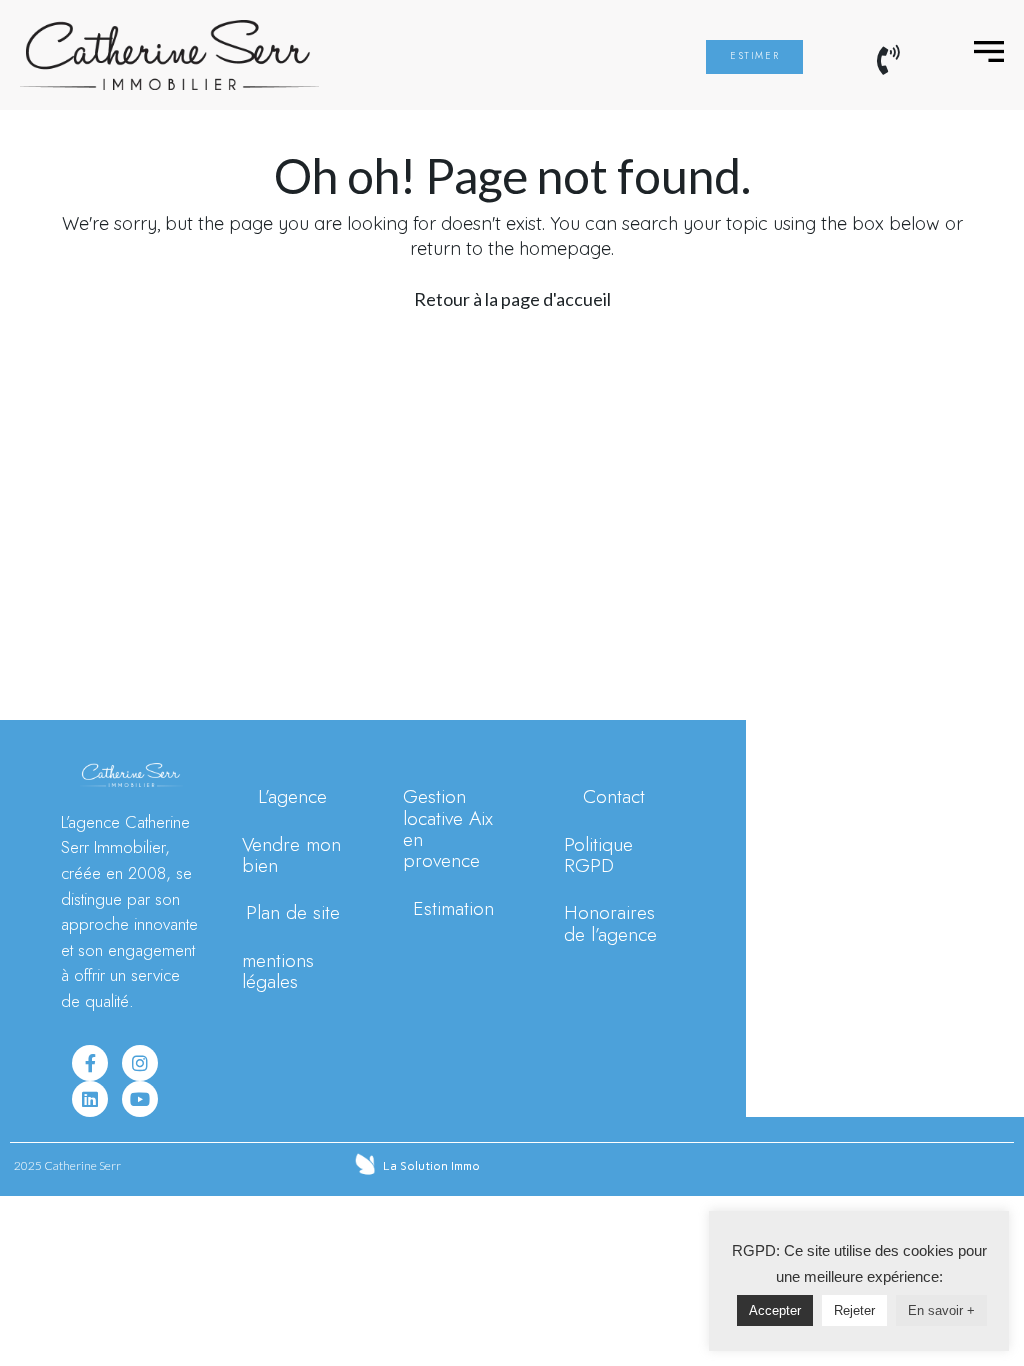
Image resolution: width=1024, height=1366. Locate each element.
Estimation (453, 908)
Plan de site (293, 912)
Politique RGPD (598, 854)
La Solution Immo (431, 1166)
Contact (614, 796)
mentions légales (278, 970)
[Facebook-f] (90, 1063)
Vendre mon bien (291, 854)
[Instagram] (140, 1063)
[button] (754, 57)
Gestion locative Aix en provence (448, 828)
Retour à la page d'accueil (512, 299)
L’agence (292, 796)
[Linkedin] (90, 1099)
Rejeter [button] (854, 1310)
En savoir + (941, 1310)
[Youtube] (140, 1099)
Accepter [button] (775, 1310)
